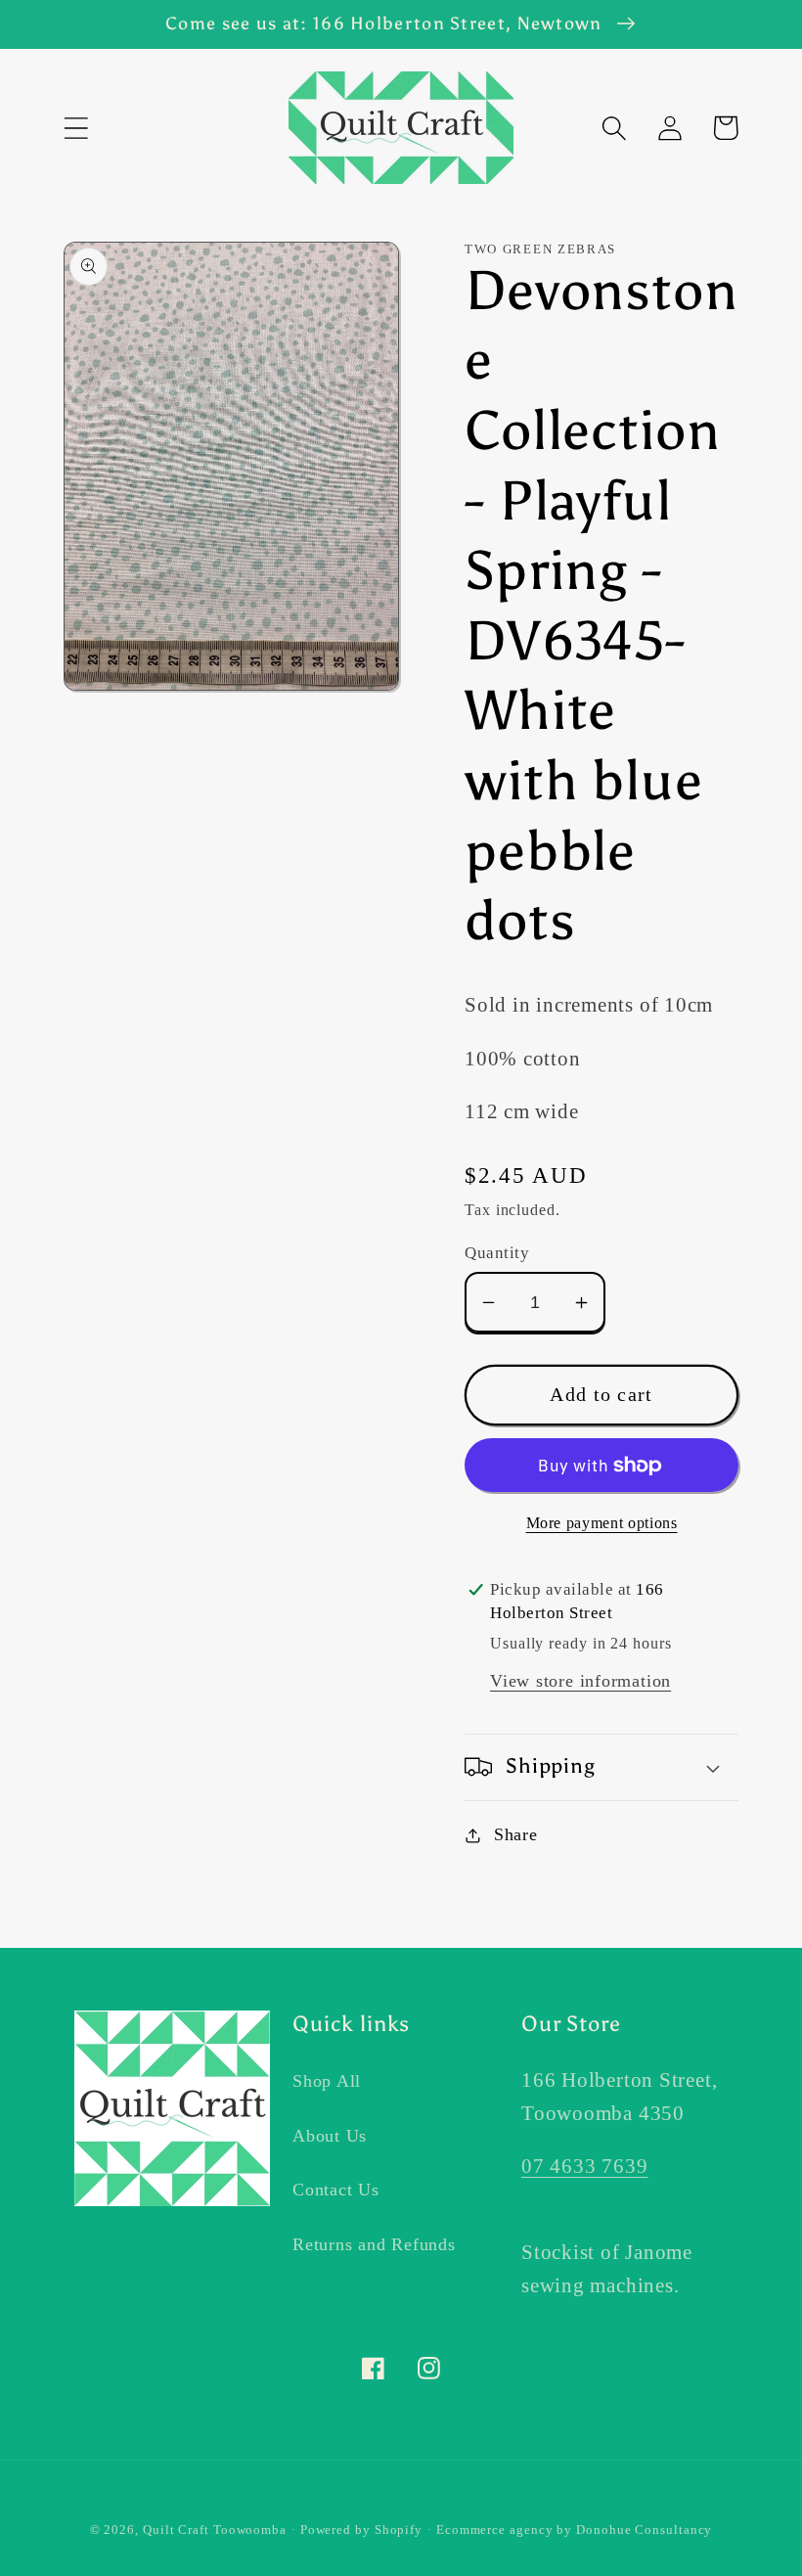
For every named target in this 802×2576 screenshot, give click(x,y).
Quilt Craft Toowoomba (215, 2530)
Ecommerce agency (495, 2530)
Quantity (497, 1253)
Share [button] (516, 1834)
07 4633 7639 (584, 2166)
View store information (580, 1681)
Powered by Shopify (361, 2530)
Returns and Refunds (374, 2244)
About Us (330, 2136)
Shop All (327, 2081)
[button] (76, 128)
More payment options (602, 1523)
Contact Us (336, 2190)
